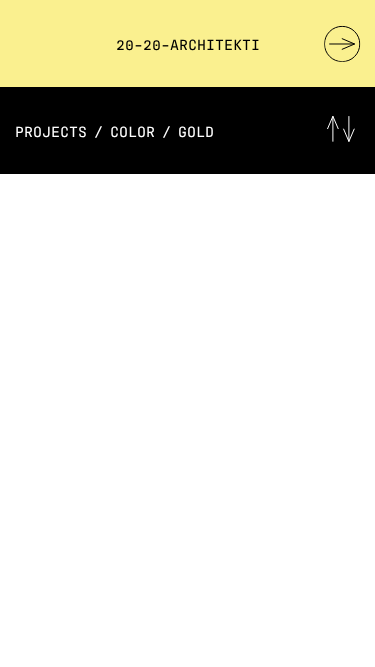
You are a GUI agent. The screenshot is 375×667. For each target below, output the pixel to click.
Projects (51, 130)
